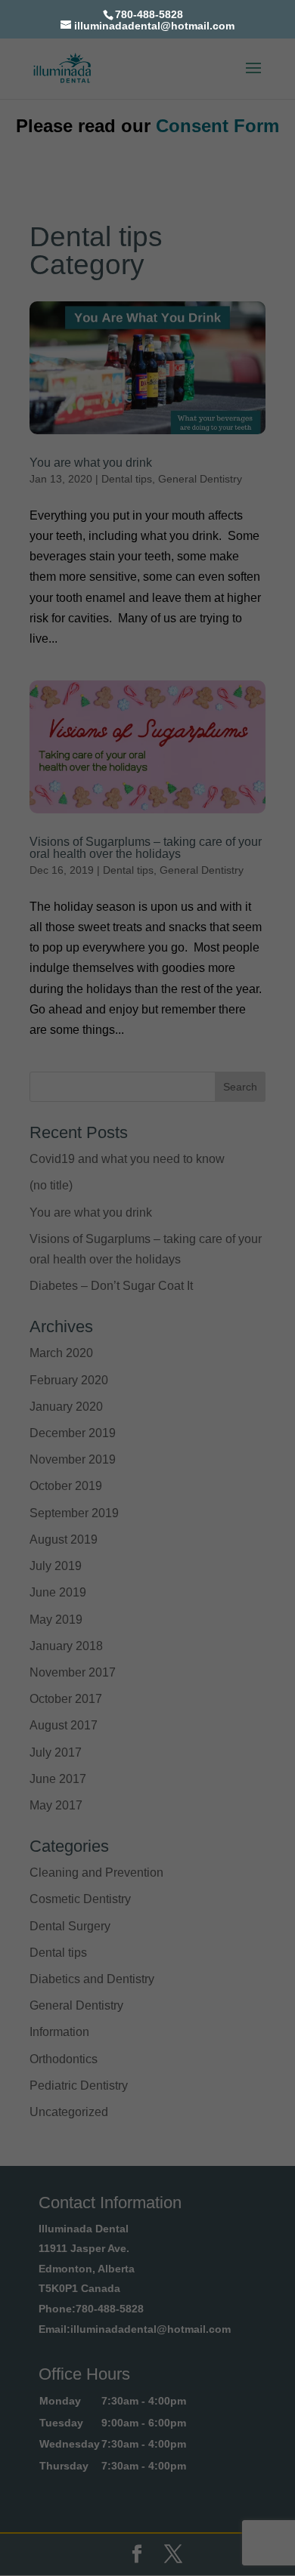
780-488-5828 (149, 14)
